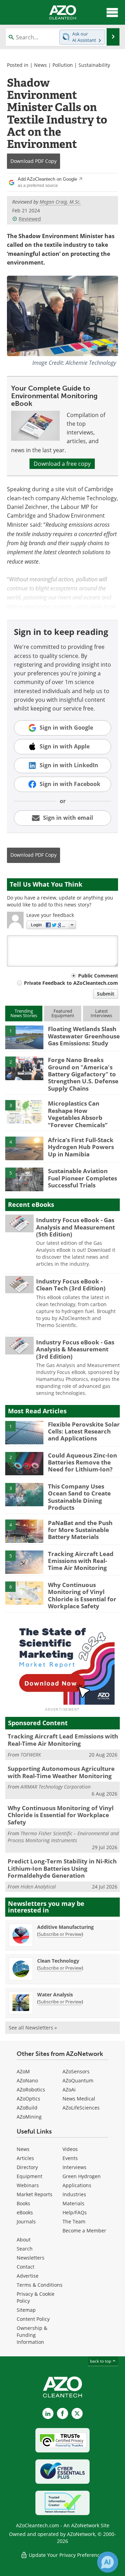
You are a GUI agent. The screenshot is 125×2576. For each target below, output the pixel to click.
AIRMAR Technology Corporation (56, 1787)
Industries (74, 2194)
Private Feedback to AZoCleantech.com (71, 983)
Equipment (30, 2176)
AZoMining (29, 2117)
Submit (106, 994)
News (40, 65)
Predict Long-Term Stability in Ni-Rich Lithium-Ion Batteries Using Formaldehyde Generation (62, 1868)
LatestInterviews (101, 1013)
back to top (101, 2361)
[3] (24, 1112)
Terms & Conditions (40, 2285)
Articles (25, 2158)
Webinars (28, 2185)
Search (25, 2249)
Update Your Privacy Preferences (66, 2555)
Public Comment (98, 976)
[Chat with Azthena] (108, 2562)
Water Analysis (55, 1994)
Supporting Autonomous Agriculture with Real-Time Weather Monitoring (61, 1772)
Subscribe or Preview (60, 1934)
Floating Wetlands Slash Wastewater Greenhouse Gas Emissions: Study (84, 1036)
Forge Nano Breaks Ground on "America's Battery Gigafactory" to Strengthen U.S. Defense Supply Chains (83, 1074)
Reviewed (30, 219)
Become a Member (84, 2231)
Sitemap (26, 2310)
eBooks (25, 2212)
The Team (74, 2221)
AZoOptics (28, 2099)
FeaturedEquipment (63, 1013)
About (24, 2240)
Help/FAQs (75, 2212)
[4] (24, 1148)
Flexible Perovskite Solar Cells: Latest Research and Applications (84, 1431)
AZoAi (69, 2090)
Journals (26, 2221)
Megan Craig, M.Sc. (60, 202)
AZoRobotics (31, 2090)
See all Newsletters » (33, 2028)
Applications (77, 2185)
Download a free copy (62, 464)
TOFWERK (31, 1755)
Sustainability (94, 65)
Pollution (63, 65)
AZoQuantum (78, 2080)
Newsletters (31, 2258)
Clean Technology (58, 1961)
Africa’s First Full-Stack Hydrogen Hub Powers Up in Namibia (81, 1147)
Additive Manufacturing (65, 1927)
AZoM (23, 2071)
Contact (26, 2267)
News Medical (79, 2099)
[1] (24, 1037)
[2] (24, 1068)
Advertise (28, 2276)
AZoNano (27, 2080)
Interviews (74, 2167)
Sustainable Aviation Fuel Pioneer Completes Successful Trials (82, 1178)
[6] (24, 1593)
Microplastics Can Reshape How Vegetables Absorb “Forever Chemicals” (78, 1114)
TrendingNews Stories (24, 1013)
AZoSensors (76, 2071)
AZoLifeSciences (81, 2108)
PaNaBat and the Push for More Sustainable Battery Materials (80, 1530)
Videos (70, 2149)
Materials (73, 2203)
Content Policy (33, 2319)
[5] (24, 1179)
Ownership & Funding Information (32, 2335)
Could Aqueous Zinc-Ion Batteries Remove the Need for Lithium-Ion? (82, 1462)
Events (70, 2158)
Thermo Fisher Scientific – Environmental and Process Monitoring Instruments (63, 1837)
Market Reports (35, 2194)
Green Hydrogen (82, 2176)
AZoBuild (27, 2108)
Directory (27, 2167)
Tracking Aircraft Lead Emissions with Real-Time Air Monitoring (81, 1561)
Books (23, 2203)
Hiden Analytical (38, 1887)
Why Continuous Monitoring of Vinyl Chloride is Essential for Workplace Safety (82, 1595)
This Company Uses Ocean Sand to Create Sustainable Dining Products (79, 1497)
